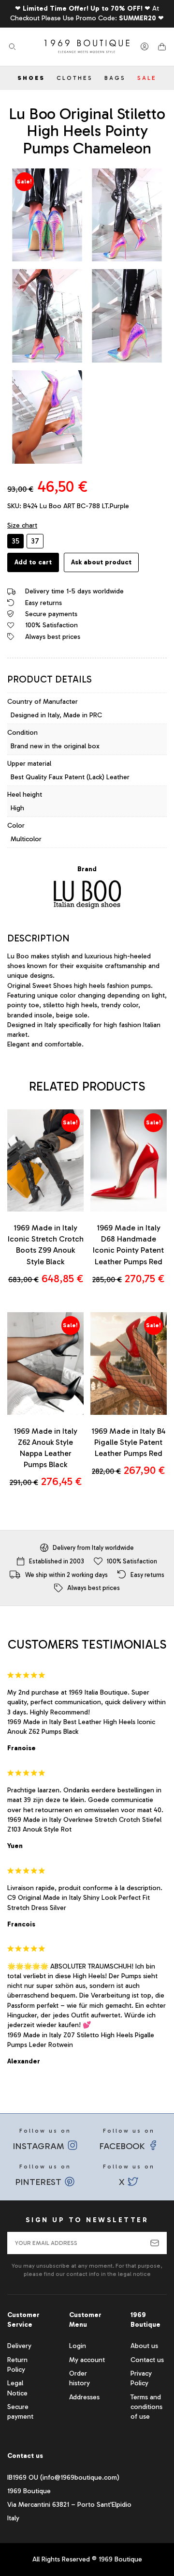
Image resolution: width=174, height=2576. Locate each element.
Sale (147, 78)
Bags (115, 78)
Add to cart (33, 562)
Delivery (19, 2346)
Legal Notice (17, 2388)
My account (87, 2360)
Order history (80, 2378)
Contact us (147, 2360)
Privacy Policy (141, 2378)
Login (78, 2346)
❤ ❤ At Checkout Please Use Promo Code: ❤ (87, 13)
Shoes (31, 78)
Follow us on (42, 2139)
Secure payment (20, 2412)
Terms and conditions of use (146, 2407)
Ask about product (101, 562)
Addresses (84, 2397)
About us (144, 2346)
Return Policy (17, 2365)
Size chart (22, 525)
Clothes (75, 78)
